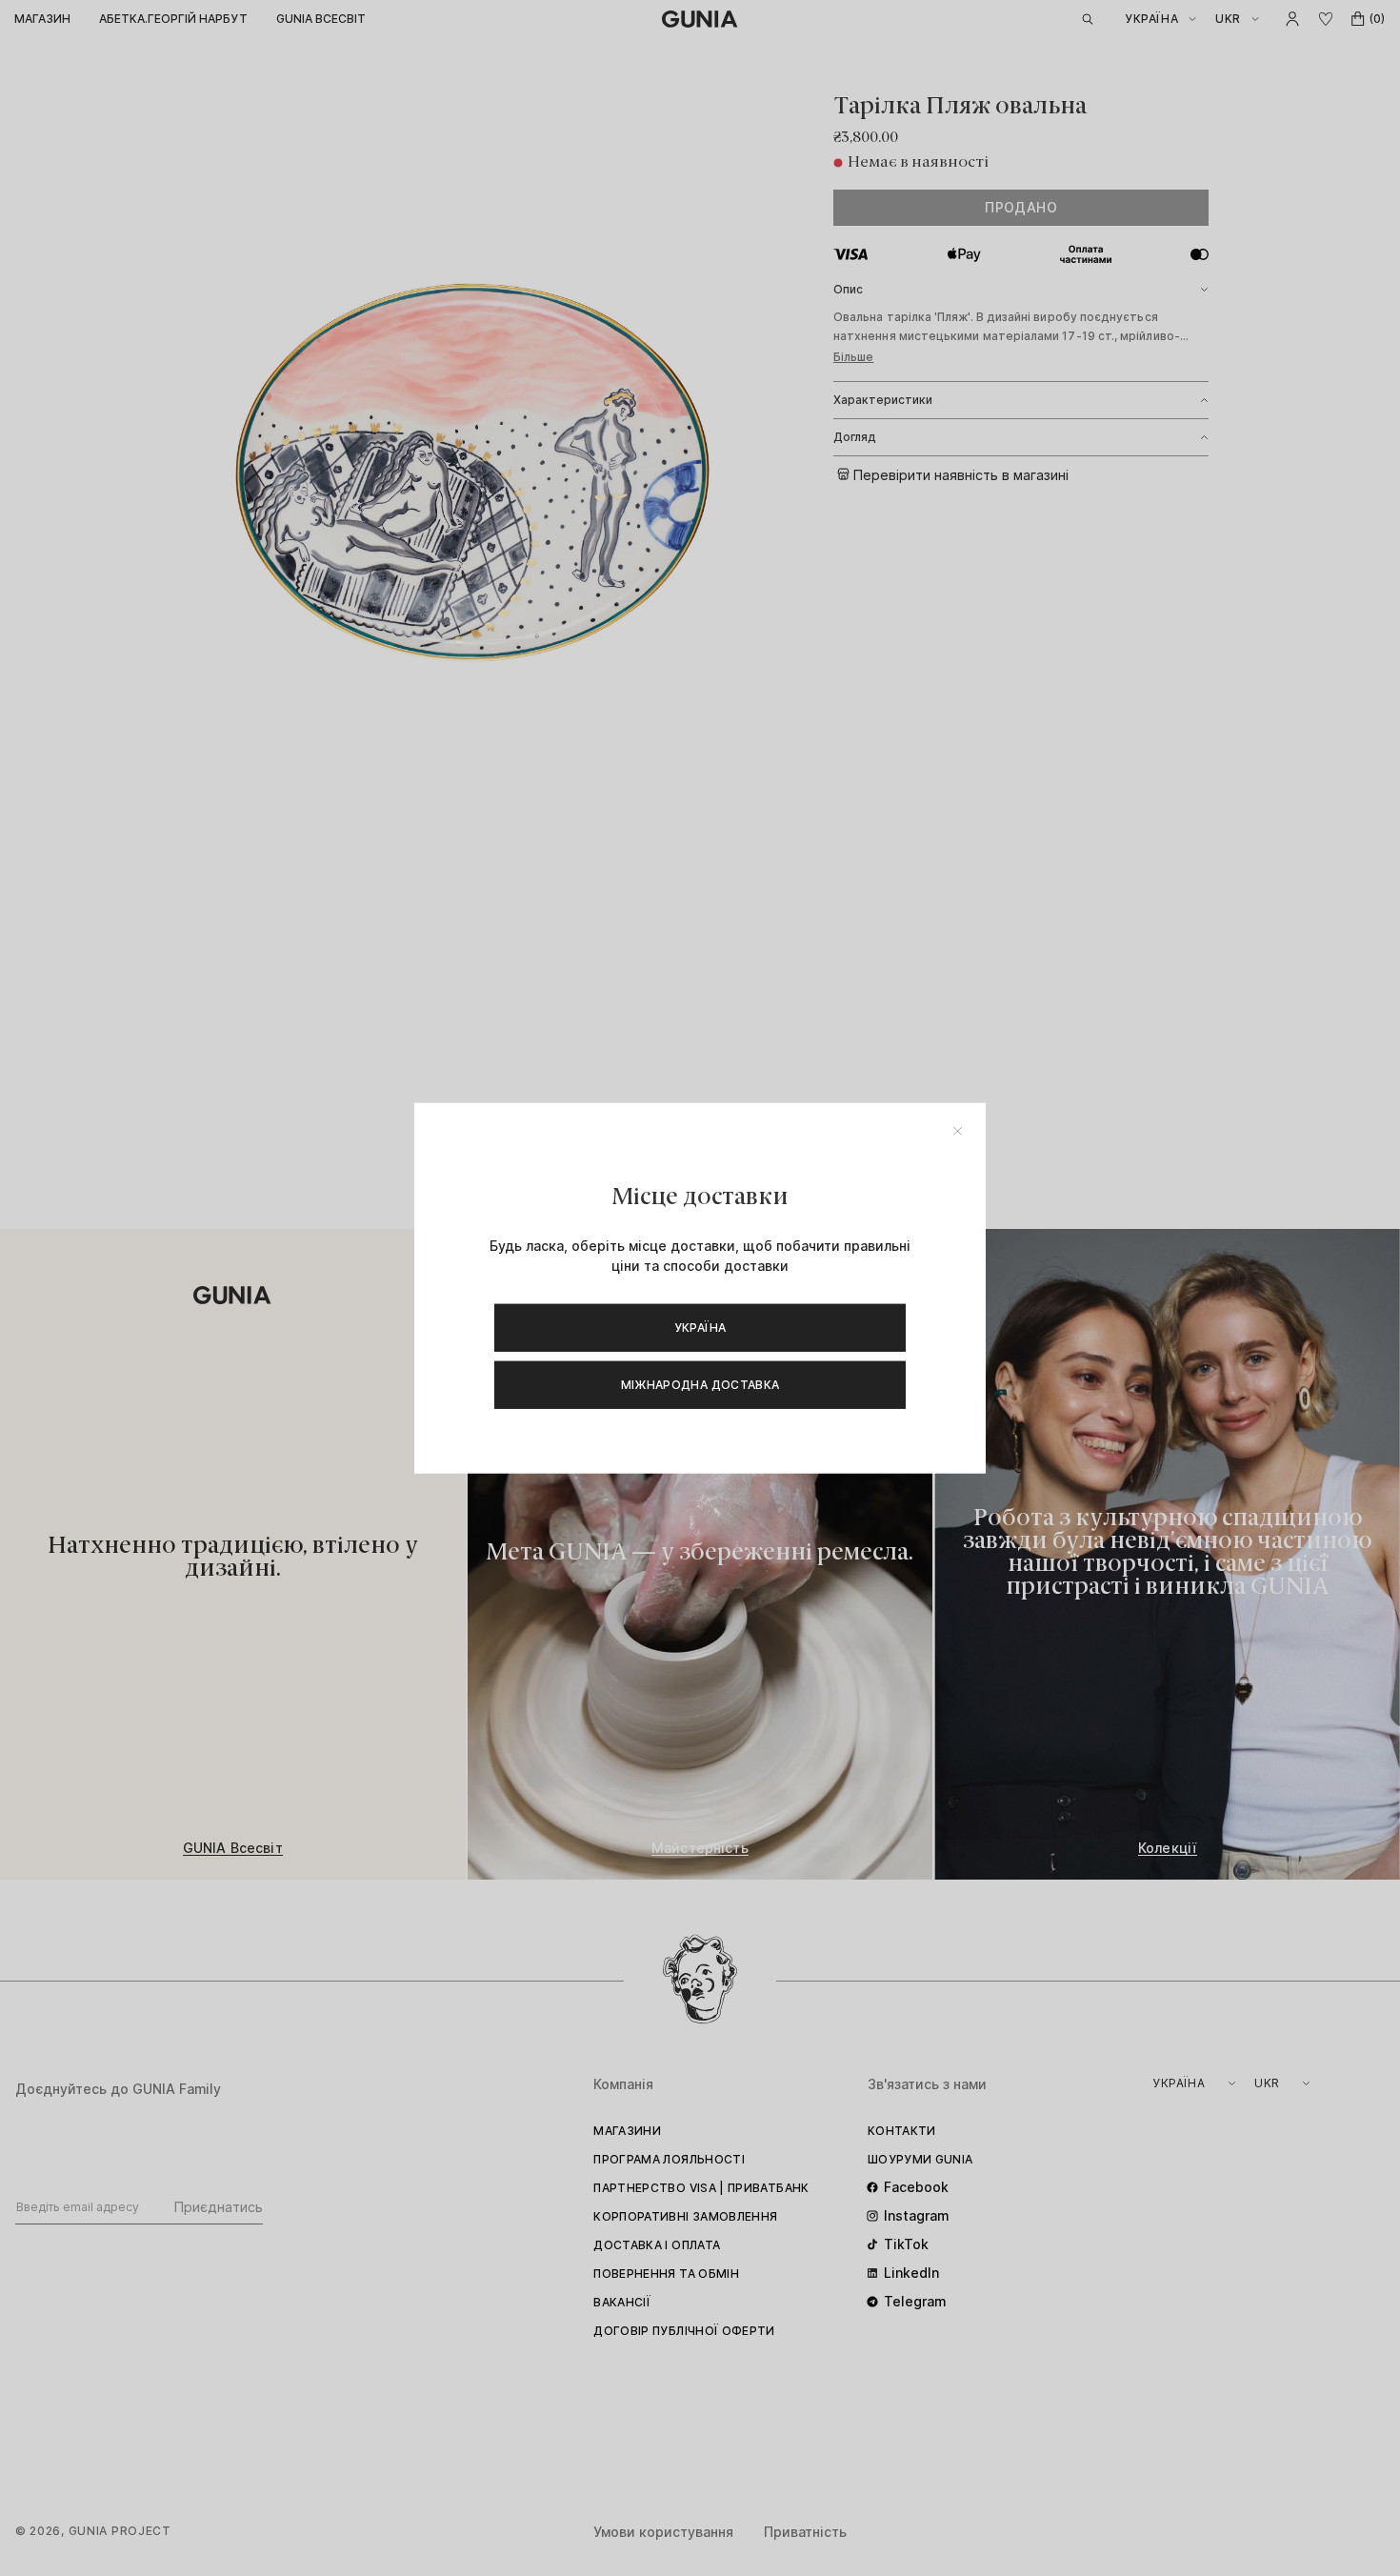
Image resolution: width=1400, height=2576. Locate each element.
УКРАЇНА (700, 1327)
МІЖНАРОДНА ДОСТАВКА (700, 1384)
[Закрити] (958, 1131)
